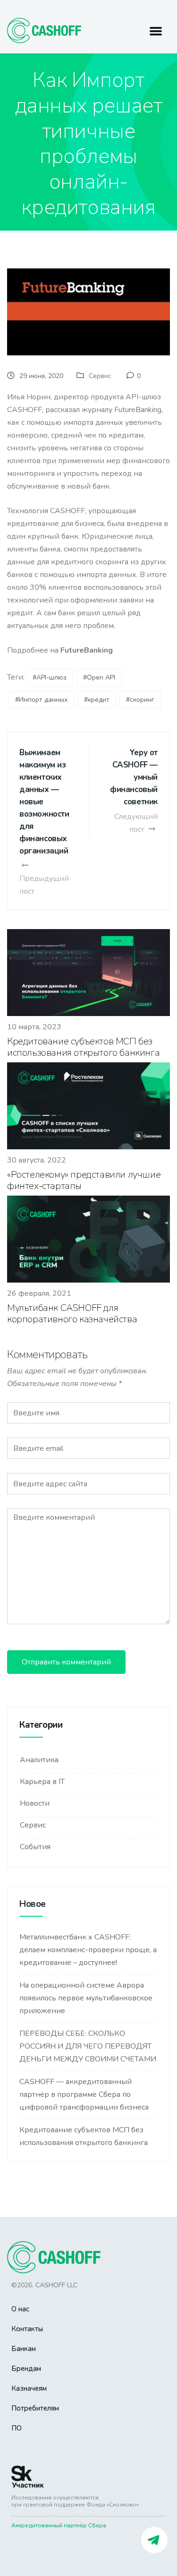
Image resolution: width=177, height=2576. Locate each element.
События (35, 1847)
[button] (156, 31)
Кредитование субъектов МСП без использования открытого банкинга (83, 1047)
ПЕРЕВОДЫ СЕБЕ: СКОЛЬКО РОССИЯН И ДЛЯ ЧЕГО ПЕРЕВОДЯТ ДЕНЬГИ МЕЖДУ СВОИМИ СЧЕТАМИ (88, 2046)
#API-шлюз (50, 677)
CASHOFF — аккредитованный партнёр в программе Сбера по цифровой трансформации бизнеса (84, 2094)
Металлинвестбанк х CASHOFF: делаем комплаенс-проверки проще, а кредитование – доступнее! (88, 1950)
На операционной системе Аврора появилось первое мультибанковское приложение (86, 1998)
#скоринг (140, 700)
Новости (35, 1803)
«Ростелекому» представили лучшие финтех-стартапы (84, 1180)
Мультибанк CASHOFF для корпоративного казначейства (72, 1314)
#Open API (99, 677)
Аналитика (39, 1760)
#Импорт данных (41, 700)
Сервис (100, 376)
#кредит (97, 700)
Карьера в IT (42, 1782)
